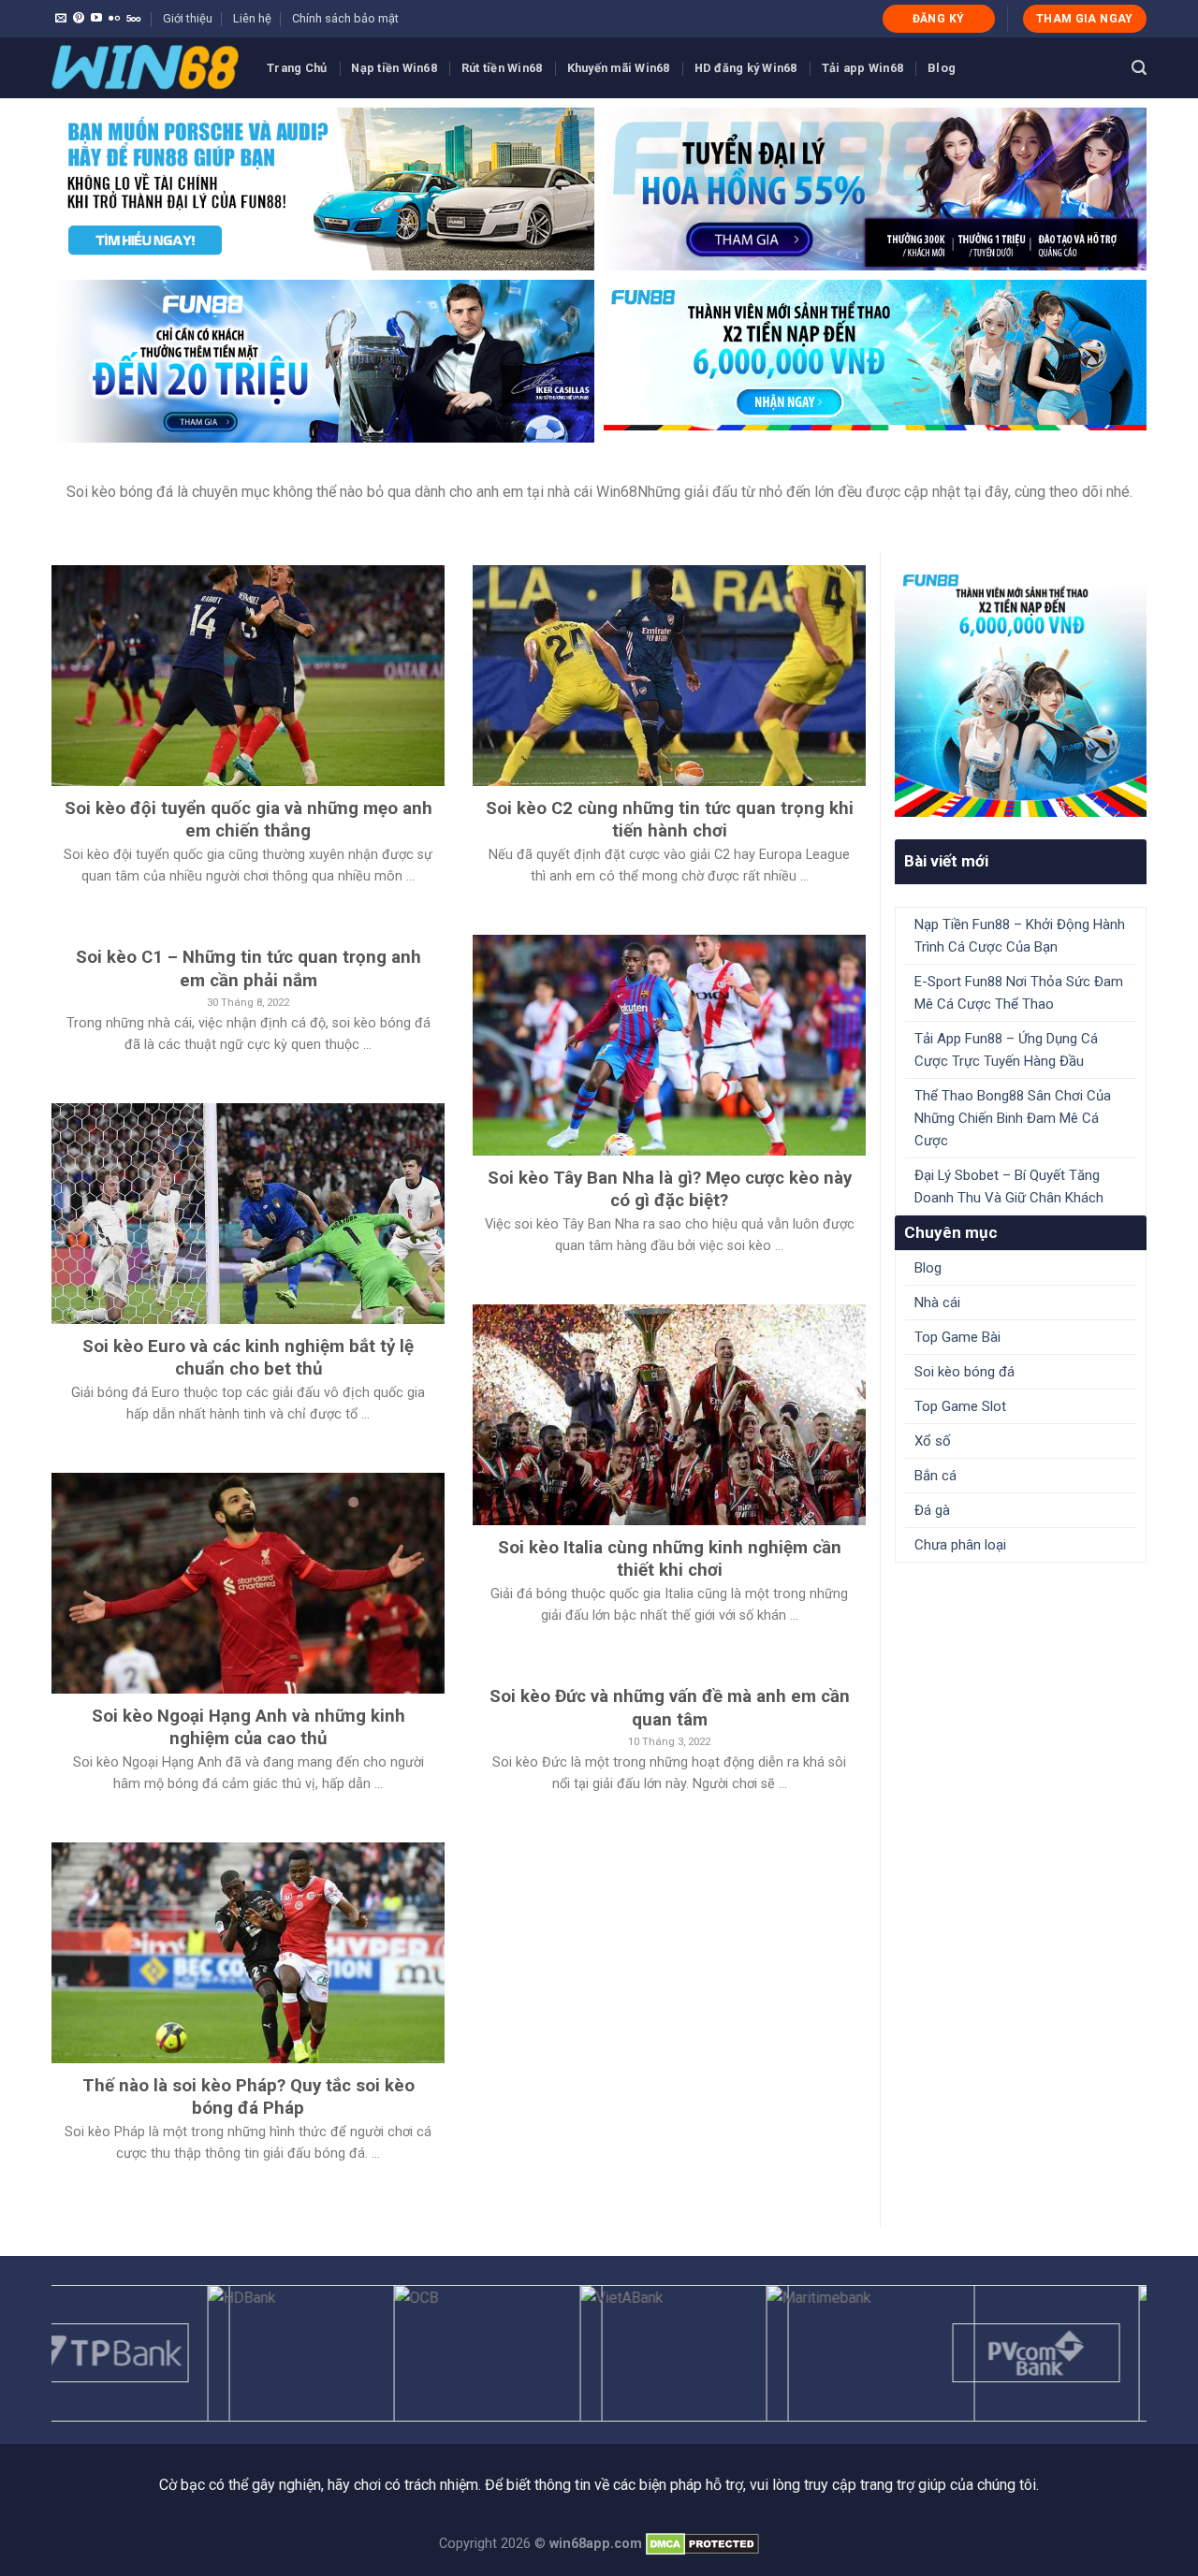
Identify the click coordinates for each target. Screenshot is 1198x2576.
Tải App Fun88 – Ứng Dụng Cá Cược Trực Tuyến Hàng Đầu (1006, 1050)
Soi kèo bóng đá (964, 1372)
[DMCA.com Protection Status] (702, 2544)
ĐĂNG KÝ (939, 19)
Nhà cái (937, 1303)
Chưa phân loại (960, 1545)
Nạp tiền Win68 (394, 68)
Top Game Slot (960, 1406)
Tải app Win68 (862, 68)
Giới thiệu (188, 18)
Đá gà (932, 1510)
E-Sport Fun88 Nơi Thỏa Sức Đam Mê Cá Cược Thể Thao (1019, 993)
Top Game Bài (957, 1337)
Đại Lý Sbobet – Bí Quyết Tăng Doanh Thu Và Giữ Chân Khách (1009, 1186)
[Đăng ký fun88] (1021, 691)
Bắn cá (935, 1476)
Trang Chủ (297, 68)
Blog (942, 68)
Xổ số (933, 1441)
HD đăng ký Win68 (746, 68)
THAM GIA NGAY (1085, 19)
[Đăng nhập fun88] (875, 361)
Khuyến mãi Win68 (619, 68)
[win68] (145, 68)
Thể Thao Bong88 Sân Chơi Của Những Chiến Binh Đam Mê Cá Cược (1013, 1118)
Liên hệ (252, 18)
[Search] (1139, 68)
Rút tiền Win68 (502, 68)
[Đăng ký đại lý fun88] (323, 189)
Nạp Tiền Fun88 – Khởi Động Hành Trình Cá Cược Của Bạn (1020, 936)
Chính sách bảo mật (345, 18)
